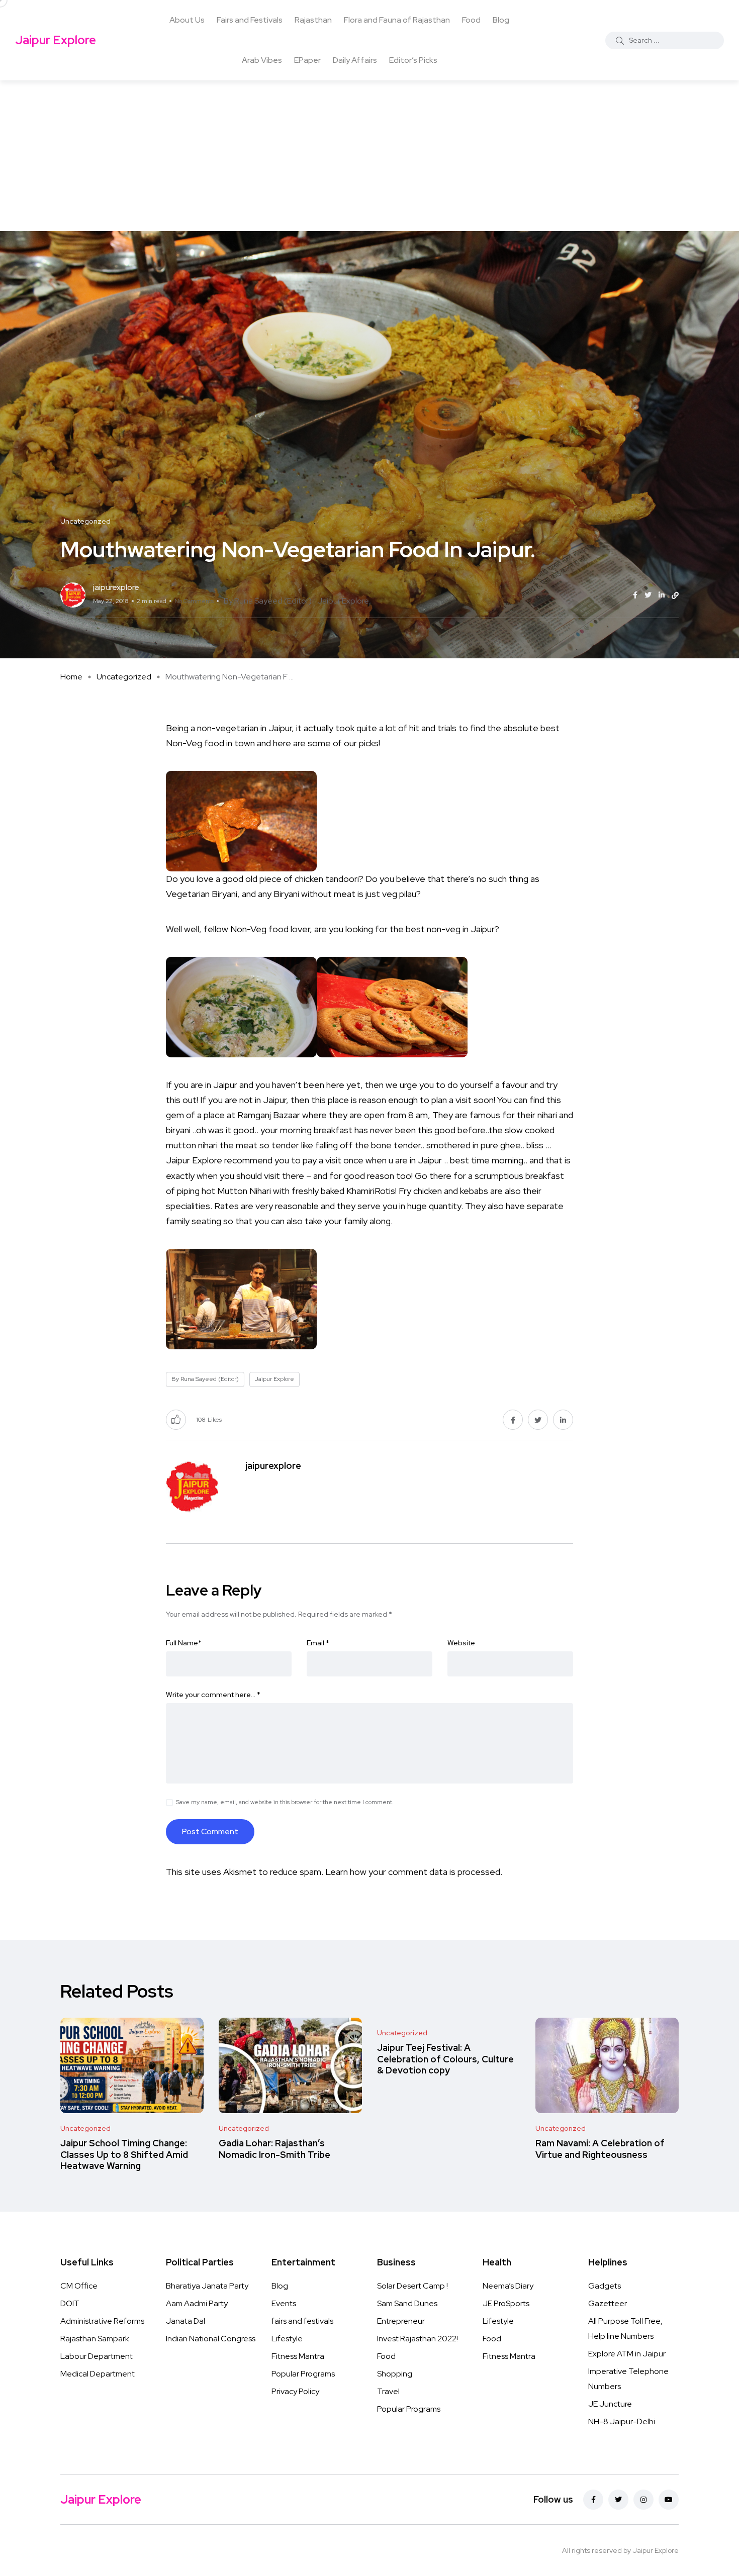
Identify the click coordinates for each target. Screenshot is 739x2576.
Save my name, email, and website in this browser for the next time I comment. (285, 1802)
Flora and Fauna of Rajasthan (397, 20)
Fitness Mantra (298, 2356)
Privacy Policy (295, 2391)
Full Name (184, 1643)
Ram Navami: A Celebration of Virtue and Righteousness (600, 2149)
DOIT (70, 2303)
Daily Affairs (355, 60)
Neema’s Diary (508, 2286)
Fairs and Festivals (250, 20)
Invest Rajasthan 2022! (418, 2339)
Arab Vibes (262, 60)
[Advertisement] (369, 156)
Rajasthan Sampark (95, 2339)
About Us (187, 20)
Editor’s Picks (413, 60)
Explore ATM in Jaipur (627, 2354)
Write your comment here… (213, 1695)
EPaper (307, 60)
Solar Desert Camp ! (412, 2286)
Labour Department (97, 2356)
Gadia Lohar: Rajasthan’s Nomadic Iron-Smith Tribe (274, 2149)
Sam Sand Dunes (407, 2303)
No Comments (194, 601)
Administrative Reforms (102, 2321)
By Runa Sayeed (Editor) (268, 601)
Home (71, 677)
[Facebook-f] (593, 2500)
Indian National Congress (211, 2339)
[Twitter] (618, 2500)
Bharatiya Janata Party (207, 2286)
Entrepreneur (401, 2321)
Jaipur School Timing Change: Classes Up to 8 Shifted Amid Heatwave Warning (124, 2155)
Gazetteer (608, 2303)
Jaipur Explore (56, 40)
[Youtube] (669, 2500)
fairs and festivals (302, 2321)
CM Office (79, 2286)
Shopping (395, 2374)
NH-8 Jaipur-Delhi (622, 2421)
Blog (501, 20)
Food (471, 20)
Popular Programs (303, 2374)
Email (318, 1643)
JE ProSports (506, 2303)
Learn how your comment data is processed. (414, 1872)
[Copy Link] (675, 596)
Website (461, 1643)
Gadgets (605, 2286)
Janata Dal (186, 2321)
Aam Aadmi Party (197, 2303)
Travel (388, 2391)
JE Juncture (610, 2404)
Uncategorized (124, 677)
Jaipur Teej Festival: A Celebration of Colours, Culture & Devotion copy (445, 2059)
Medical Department (98, 2374)
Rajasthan (313, 20)
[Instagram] (643, 2500)
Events (284, 2303)
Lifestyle (287, 2339)
